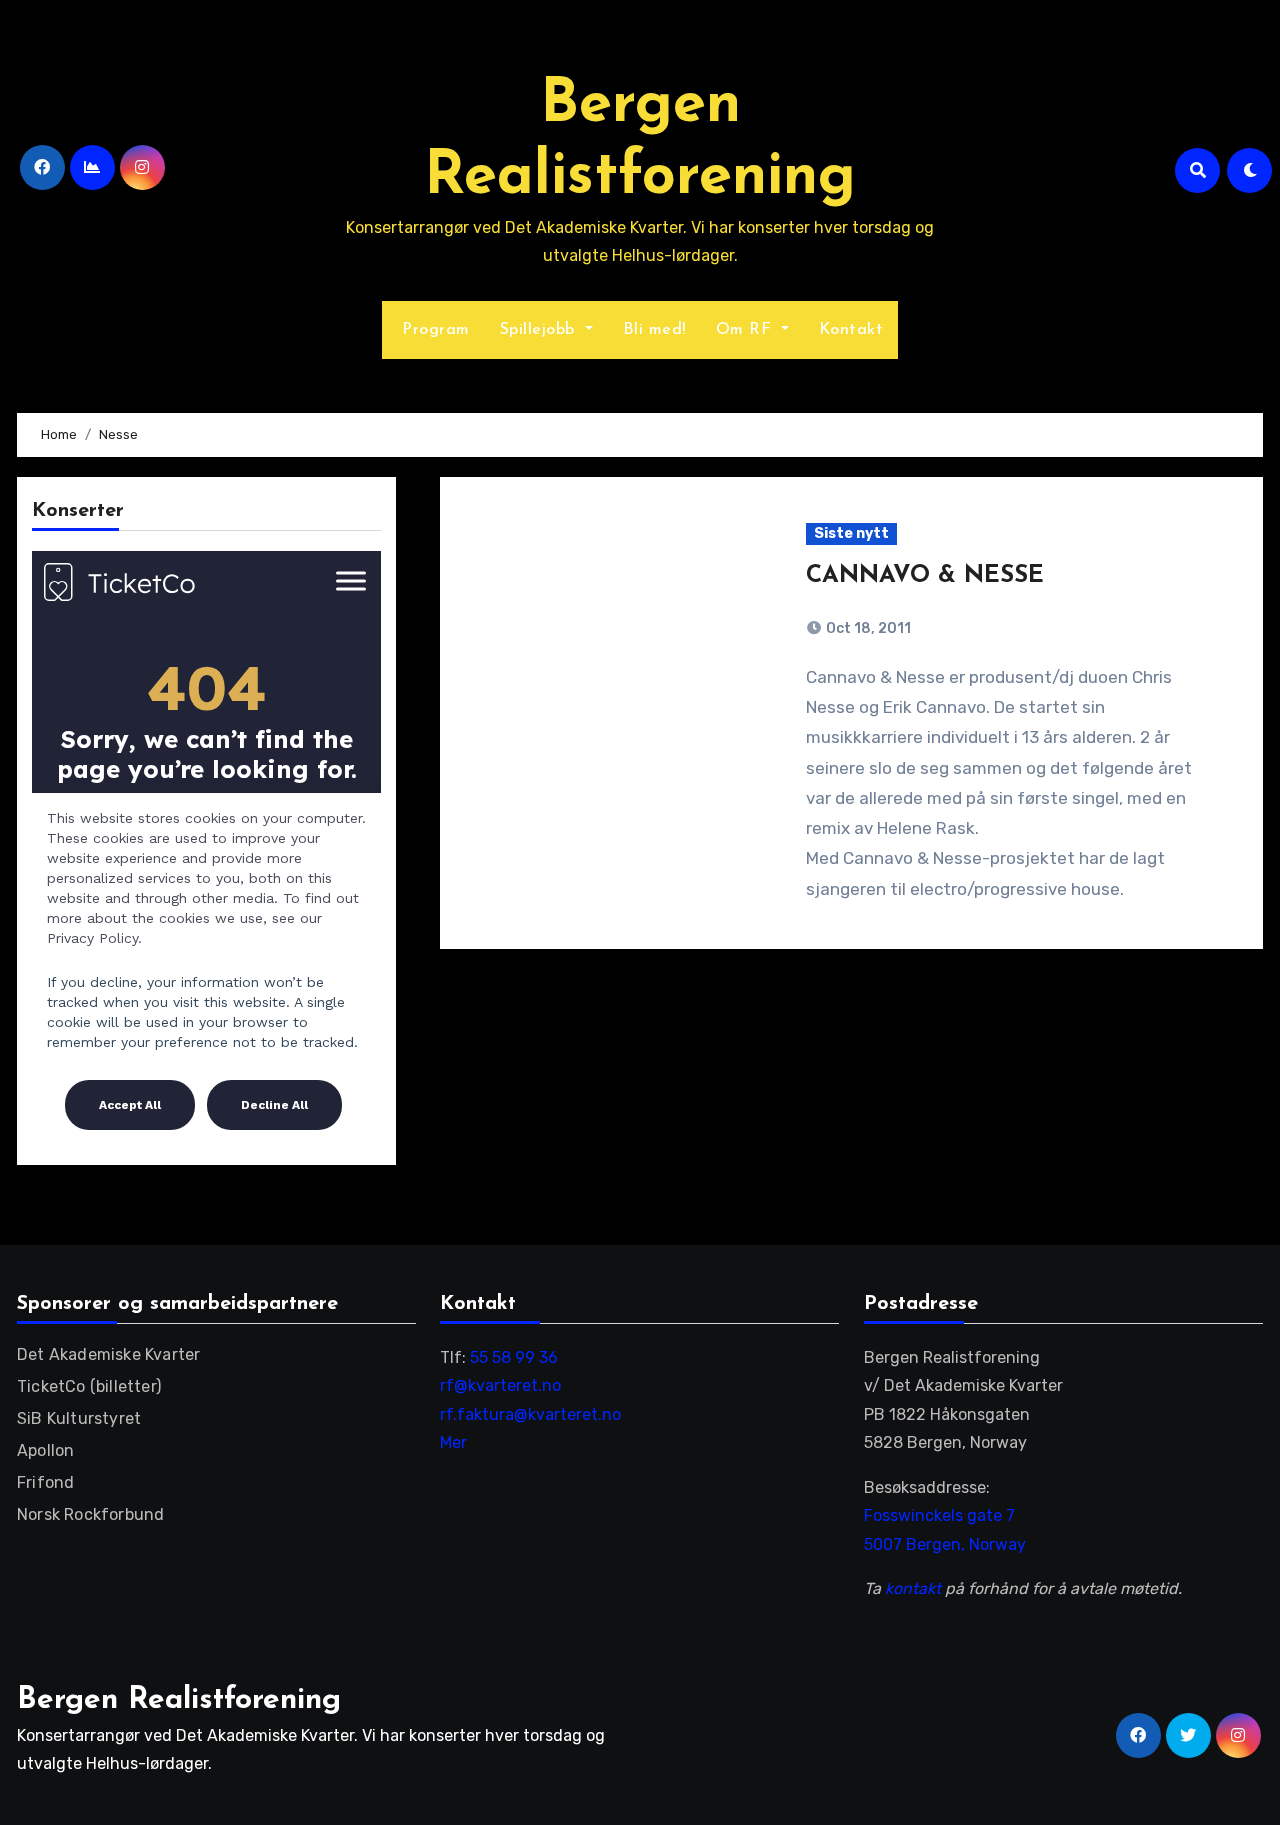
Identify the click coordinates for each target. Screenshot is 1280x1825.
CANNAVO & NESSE (925, 576)
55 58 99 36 (514, 1357)
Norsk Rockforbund (90, 1514)
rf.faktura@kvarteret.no (530, 1414)
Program (433, 330)
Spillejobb (540, 330)
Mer (453, 1442)
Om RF (746, 330)
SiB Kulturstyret (79, 1418)
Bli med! (654, 330)
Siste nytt (851, 533)
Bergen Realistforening (179, 1700)
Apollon (45, 1450)
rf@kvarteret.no (500, 1385)
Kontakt (851, 330)
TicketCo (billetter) (89, 1386)
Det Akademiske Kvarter (108, 1354)
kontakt (913, 1588)
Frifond (45, 1482)
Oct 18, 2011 (867, 628)
